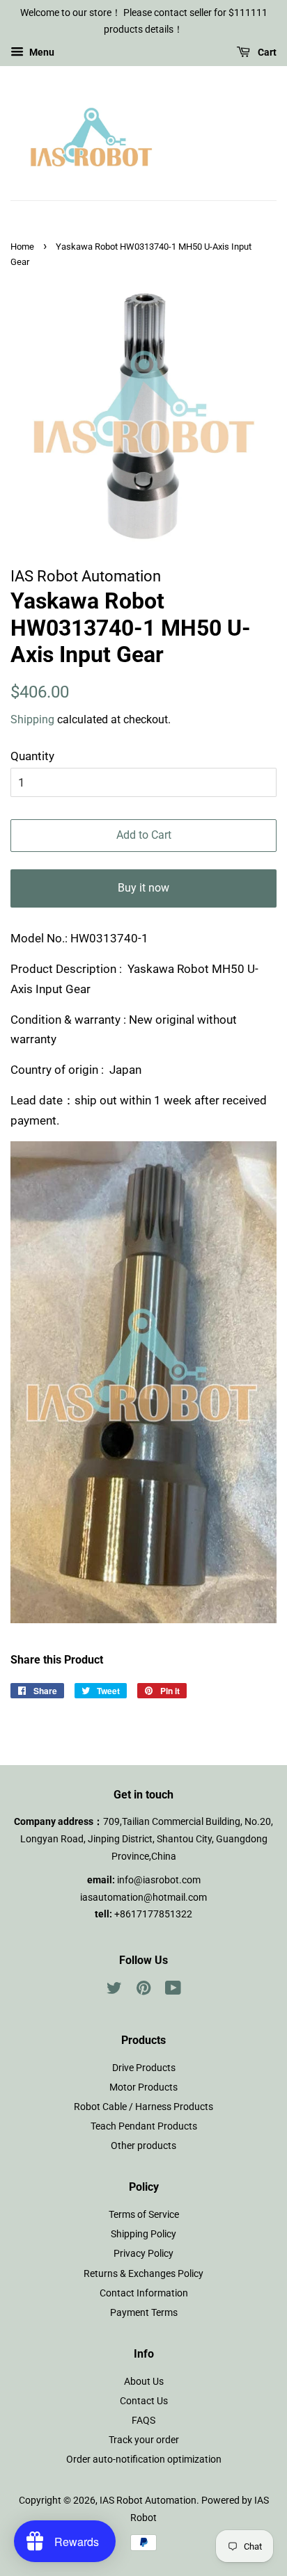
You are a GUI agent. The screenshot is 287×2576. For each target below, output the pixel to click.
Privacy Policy (143, 2254)
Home (22, 247)
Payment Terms (144, 2313)
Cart (266, 52)
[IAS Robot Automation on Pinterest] (143, 1991)
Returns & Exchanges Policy (143, 2274)
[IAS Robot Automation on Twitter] (114, 1991)
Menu (41, 52)
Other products (143, 2146)
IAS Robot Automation (148, 2501)
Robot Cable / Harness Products (143, 2107)
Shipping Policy (143, 2234)
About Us (144, 2382)
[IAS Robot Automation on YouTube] (173, 1991)
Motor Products (143, 2087)
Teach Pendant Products (144, 2126)
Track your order (144, 2440)
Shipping (32, 719)
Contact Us (144, 2401)
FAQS (143, 2421)
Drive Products (144, 2068)
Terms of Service (144, 2215)
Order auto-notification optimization (144, 2460)
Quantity (32, 756)
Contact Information (144, 2293)
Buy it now (143, 888)
